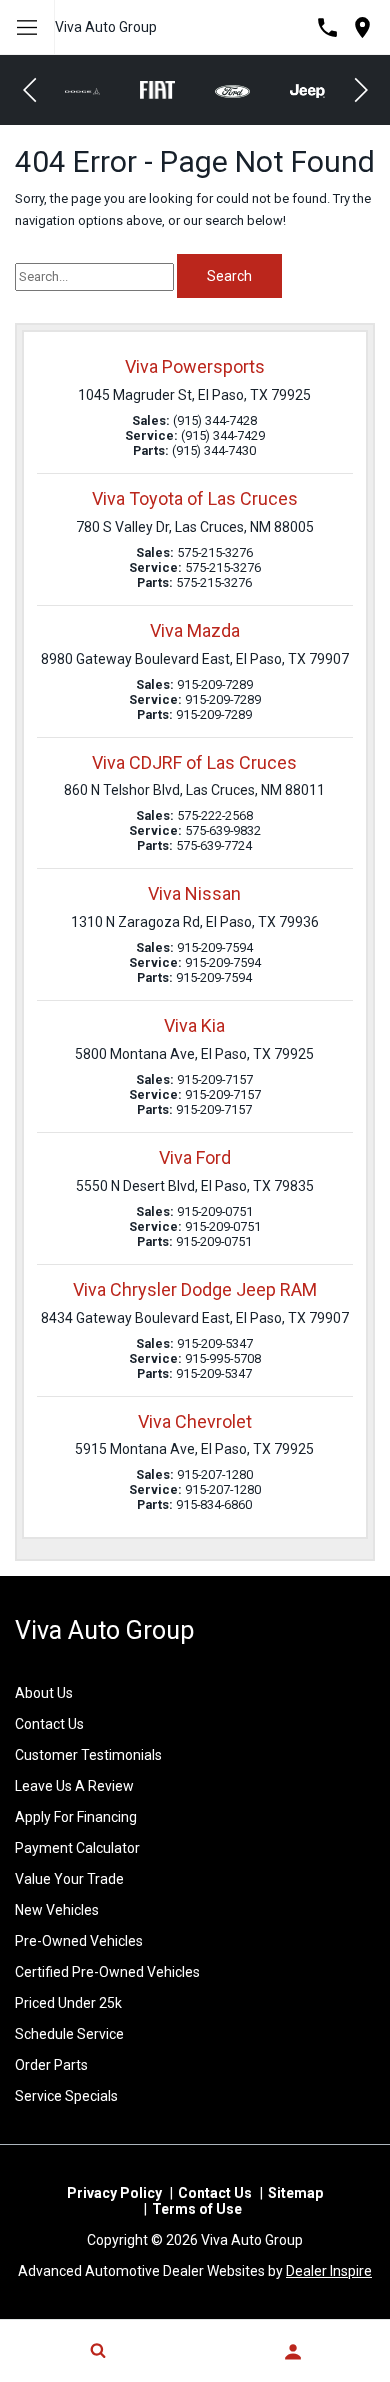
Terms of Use (197, 2209)
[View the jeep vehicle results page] (240, 90)
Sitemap (295, 2193)
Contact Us (49, 1724)
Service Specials (66, 2096)
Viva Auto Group (106, 27)
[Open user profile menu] (292, 2352)
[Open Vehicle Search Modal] (97, 2350)
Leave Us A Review (74, 1786)
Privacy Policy (114, 2193)
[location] (362, 27)
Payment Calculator (77, 1848)
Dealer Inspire (329, 2271)
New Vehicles (57, 1910)
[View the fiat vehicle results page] (90, 90)
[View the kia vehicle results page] (315, 90)
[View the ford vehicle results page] (165, 90)
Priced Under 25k (68, 2003)
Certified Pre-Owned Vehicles (107, 1972)
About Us (44, 1693)
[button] (30, 90)
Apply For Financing (76, 1817)
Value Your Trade (69, 1879)
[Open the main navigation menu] (27, 27)
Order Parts (51, 2065)
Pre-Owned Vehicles (79, 1941)
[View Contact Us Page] (327, 27)
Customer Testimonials (88, 1755)
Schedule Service (69, 2034)
